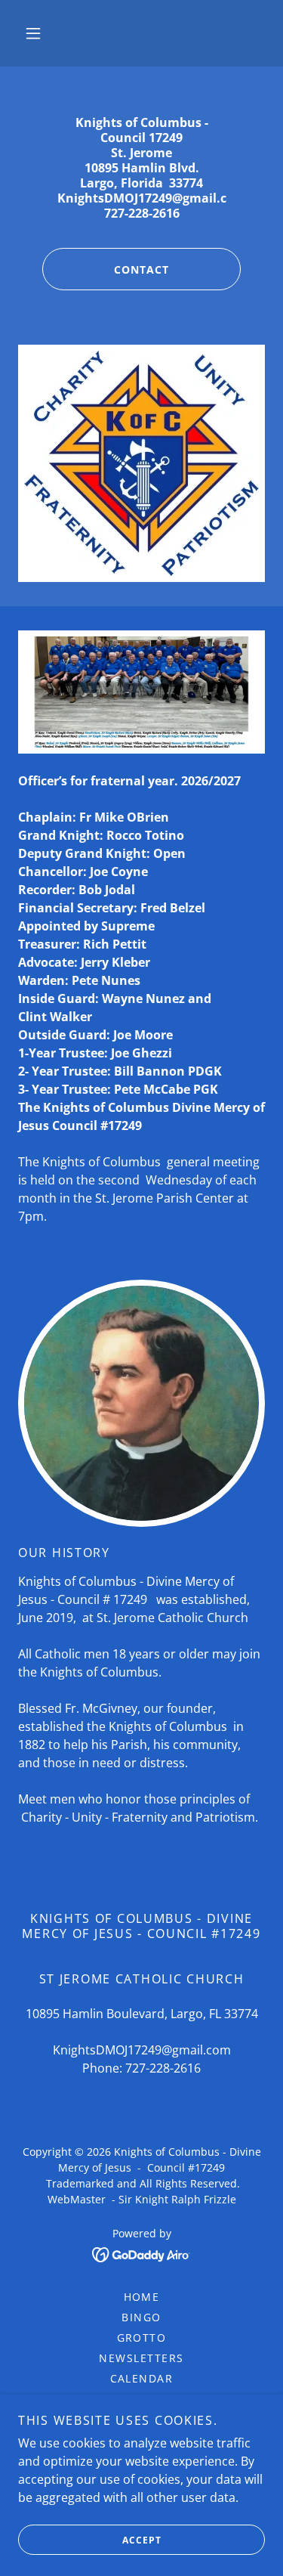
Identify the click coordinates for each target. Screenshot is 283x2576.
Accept (142, 2540)
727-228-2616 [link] (163, 2068)
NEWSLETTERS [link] (141, 2358)
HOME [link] (142, 2297)
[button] (33, 33)
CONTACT (141, 269)
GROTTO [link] (142, 2338)
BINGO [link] (141, 2317)
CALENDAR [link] (142, 2378)
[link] (141, 2253)
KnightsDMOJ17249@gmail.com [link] (142, 2050)
